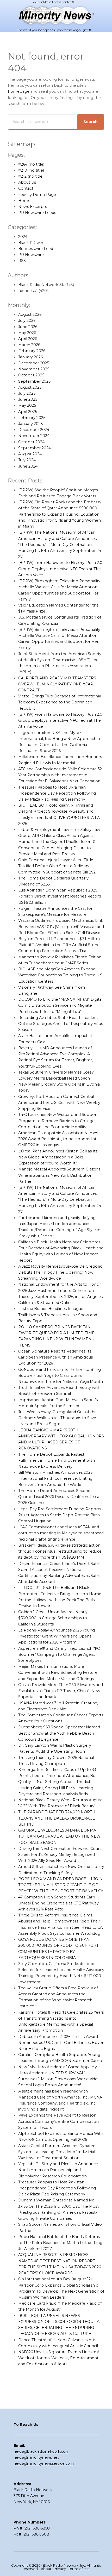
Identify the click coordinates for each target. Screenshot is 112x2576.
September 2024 (35, 448)
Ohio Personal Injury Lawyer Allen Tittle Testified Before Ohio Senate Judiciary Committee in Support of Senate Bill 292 (57, 866)
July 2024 (27, 460)
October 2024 (31, 442)
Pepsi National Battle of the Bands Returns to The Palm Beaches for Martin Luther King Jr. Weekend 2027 (60, 2243)
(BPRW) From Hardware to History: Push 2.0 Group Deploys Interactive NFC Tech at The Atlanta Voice (60, 569)
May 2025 (27, 405)
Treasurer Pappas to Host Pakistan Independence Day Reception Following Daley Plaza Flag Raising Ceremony (57, 2188)
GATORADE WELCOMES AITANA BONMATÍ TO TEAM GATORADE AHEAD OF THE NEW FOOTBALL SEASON (59, 1836)
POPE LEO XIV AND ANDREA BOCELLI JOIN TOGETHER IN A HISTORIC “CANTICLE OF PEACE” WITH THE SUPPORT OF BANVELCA (61, 1885)
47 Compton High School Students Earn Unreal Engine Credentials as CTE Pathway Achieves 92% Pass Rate (58, 1903)
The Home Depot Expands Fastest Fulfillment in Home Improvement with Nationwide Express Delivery (57, 1460)
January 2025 (30, 424)
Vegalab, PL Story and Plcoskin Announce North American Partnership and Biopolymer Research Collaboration (58, 2170)
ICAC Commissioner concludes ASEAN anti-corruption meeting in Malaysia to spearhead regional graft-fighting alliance (61, 1533)
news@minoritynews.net (36, 2457)
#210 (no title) (31, 170)
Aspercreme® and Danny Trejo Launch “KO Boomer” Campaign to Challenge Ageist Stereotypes (59, 1654)
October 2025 (31, 375)
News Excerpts (33, 207)
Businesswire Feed (36, 249)
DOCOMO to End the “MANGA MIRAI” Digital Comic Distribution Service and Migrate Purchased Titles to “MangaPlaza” (60, 1005)
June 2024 (28, 466)
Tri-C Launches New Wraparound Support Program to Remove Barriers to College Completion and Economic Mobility (58, 1121)
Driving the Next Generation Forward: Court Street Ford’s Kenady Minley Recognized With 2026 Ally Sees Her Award (60, 1855)
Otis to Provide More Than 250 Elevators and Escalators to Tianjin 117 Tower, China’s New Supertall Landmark (61, 1691)
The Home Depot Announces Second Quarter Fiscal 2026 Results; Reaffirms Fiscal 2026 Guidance (59, 1497)
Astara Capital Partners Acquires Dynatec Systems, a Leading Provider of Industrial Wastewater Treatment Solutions (57, 2152)
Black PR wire (31, 243)
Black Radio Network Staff (43, 285)
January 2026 (30, 357)
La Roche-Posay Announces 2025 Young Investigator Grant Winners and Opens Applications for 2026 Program (57, 1636)
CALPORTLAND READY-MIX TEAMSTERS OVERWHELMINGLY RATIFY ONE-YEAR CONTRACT (57, 684)
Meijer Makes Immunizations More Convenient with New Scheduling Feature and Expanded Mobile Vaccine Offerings (58, 1672)
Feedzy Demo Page (37, 195)
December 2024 (34, 430)
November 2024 (34, 436)
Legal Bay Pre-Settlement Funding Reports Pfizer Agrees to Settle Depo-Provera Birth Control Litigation (60, 1515)
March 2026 (29, 345)
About (46, 2569)
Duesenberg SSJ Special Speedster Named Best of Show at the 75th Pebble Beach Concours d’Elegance (59, 1733)
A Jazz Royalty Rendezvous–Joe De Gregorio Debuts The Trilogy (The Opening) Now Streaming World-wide (60, 1272)
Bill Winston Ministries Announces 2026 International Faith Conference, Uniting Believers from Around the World (55, 1478)
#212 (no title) (31, 176)
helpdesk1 (28, 291)
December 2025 (34, 363)
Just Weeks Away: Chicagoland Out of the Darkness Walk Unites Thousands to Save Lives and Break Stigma (57, 1418)
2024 (23, 237)
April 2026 (28, 339)
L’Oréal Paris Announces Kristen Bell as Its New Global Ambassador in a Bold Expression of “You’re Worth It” (58, 1157)
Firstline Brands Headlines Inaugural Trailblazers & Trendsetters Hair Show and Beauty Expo (58, 1315)
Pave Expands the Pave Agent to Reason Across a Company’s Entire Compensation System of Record (58, 2121)
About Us (27, 182)
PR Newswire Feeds (37, 213)
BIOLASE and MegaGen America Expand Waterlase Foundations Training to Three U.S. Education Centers (61, 975)
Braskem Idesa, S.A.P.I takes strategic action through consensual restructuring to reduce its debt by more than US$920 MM (60, 1551)
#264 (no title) (31, 164)
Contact (26, 188)
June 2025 (28, 399)
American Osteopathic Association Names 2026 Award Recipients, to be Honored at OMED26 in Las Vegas (58, 1139)
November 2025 (34, 369)
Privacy (60, 2569)
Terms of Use (79, 2569)
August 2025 (30, 387)
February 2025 (32, 418)
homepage (19, 91)
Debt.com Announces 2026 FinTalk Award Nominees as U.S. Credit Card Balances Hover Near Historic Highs (61, 2043)
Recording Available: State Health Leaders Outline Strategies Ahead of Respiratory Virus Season (61, 1024)
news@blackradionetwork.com (41, 2451)
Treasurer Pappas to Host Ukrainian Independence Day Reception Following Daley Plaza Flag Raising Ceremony (57, 793)
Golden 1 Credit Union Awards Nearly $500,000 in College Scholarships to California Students (53, 1618)
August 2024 (30, 454)
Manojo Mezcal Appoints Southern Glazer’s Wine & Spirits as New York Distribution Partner (59, 1175)
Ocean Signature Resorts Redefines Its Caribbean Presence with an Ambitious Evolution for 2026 (55, 1357)
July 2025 (27, 393)
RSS (22, 261)
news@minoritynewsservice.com (44, 2463)
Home (24, 201)
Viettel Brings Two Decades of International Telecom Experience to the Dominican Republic (60, 702)
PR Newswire (31, 255)
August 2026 (30, 314)
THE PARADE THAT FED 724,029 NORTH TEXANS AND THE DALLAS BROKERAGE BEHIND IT (57, 1818)
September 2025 (34, 381)
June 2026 (28, 327)
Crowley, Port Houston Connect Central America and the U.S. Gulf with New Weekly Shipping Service (59, 1103)
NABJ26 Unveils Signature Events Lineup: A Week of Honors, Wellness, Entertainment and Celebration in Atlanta (59, 2358)
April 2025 (28, 412)
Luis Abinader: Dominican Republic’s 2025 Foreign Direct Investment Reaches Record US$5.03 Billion (60, 896)
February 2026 (32, 351)
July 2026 (27, 320)
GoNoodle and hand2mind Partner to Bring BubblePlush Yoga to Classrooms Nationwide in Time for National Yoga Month (61, 1376)
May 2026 (27, 333)
